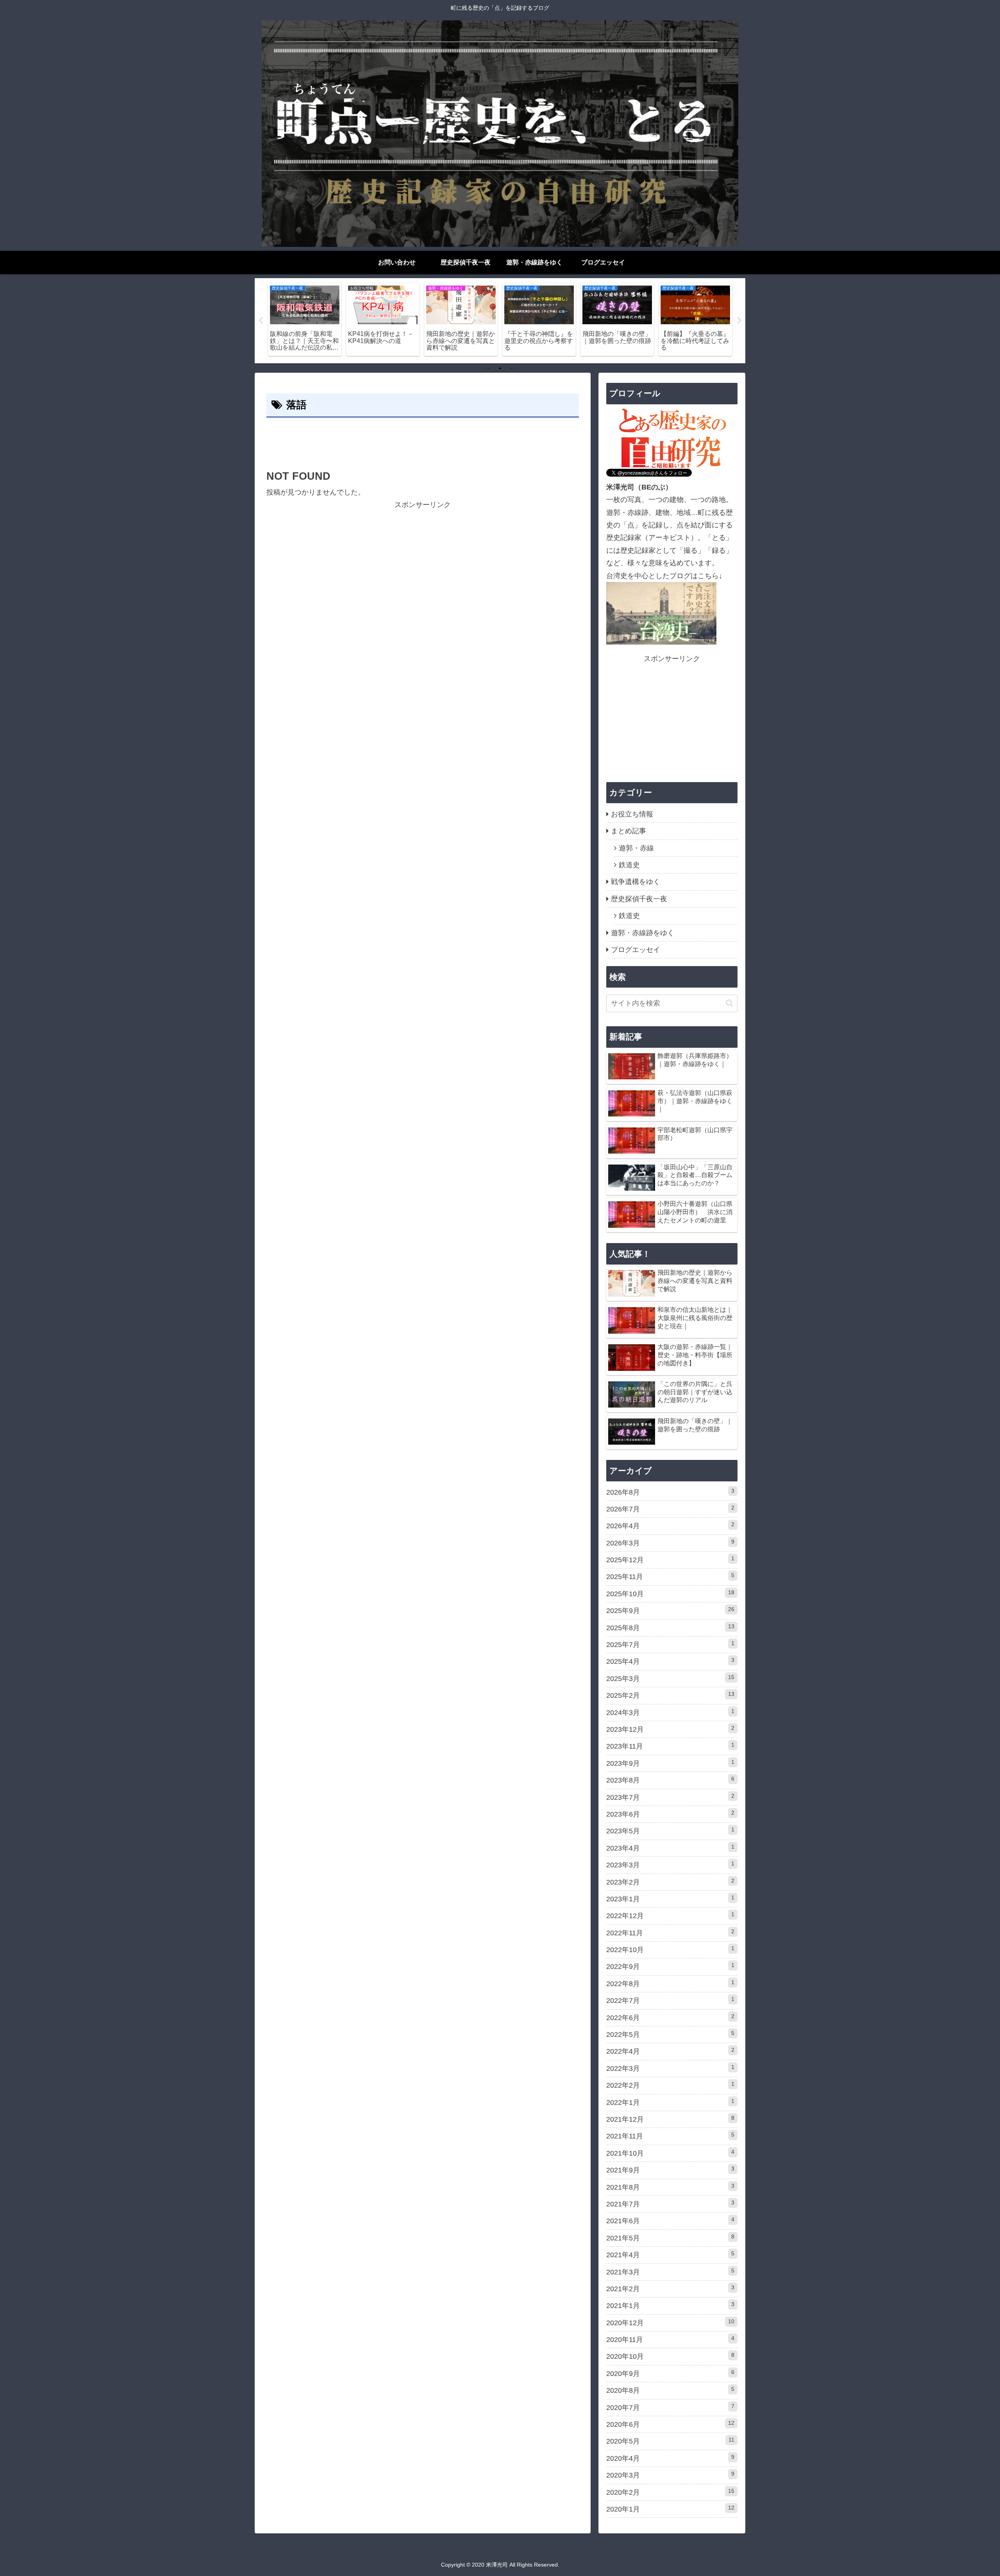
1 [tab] (488, 368)
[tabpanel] (305, 319)
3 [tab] (512, 368)
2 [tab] (500, 368)
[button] (729, 1003)
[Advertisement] (423, 441)
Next (739, 321)
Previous (261, 321)
